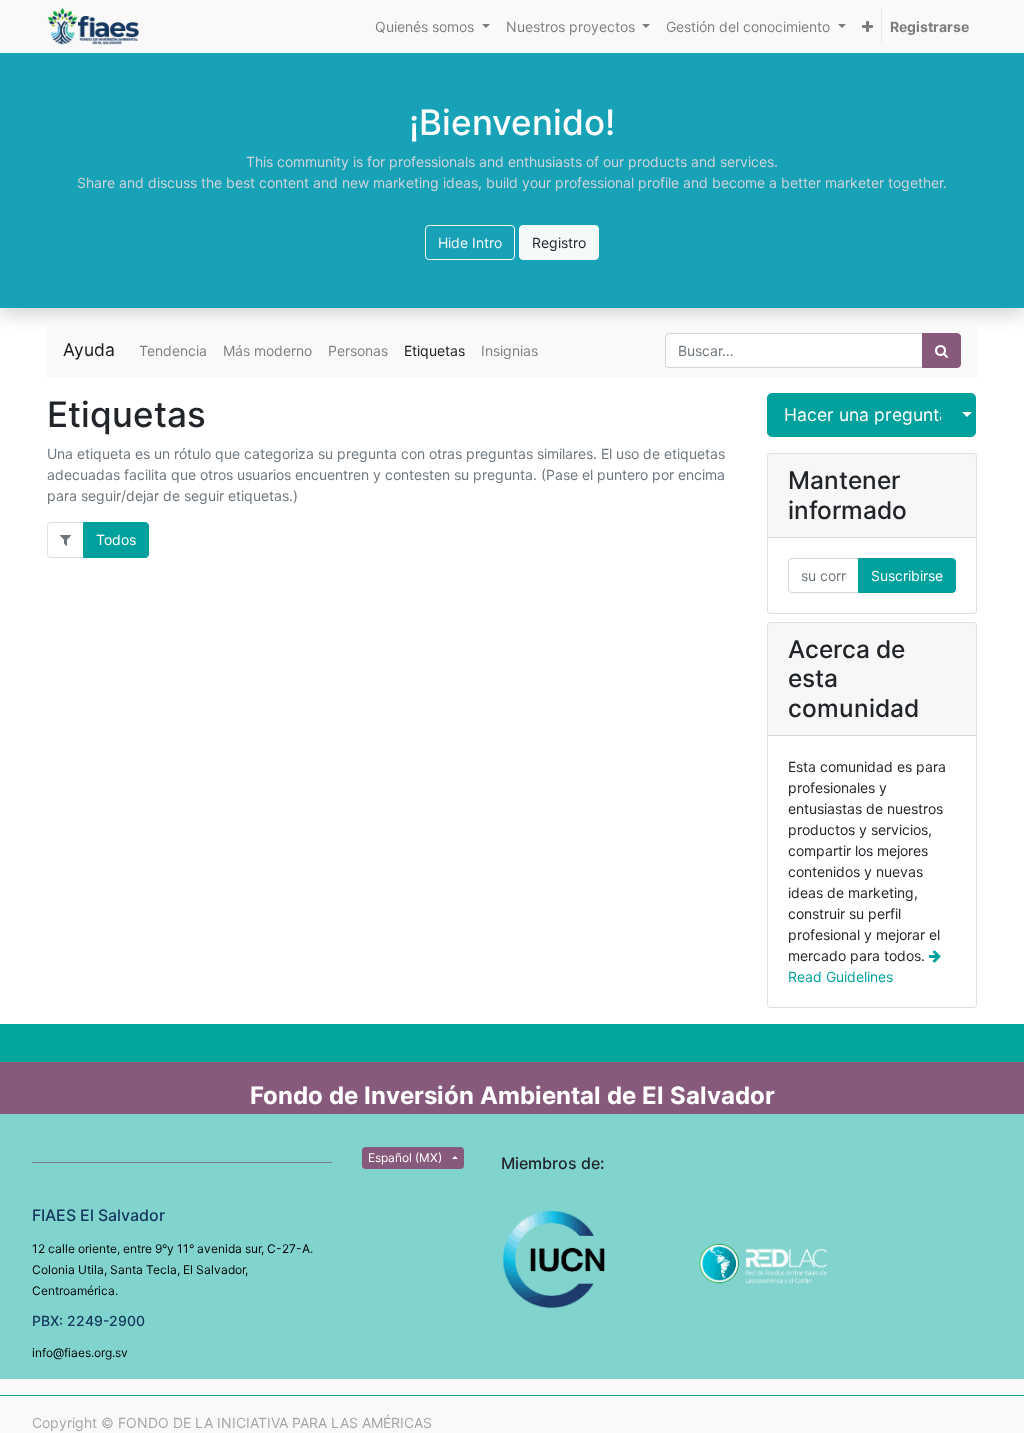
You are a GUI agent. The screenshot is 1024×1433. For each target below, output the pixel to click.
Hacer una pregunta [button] (863, 414)
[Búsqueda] (941, 350)
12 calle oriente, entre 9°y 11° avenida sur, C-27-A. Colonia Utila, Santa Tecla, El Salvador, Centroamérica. (172, 1269)
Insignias (509, 350)
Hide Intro (470, 242)
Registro (559, 242)
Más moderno (267, 350)
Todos (116, 539)
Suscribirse (907, 575)
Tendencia (173, 350)
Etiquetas (434, 350)
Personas (358, 350)
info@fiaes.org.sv (80, 1352)
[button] (867, 26)
